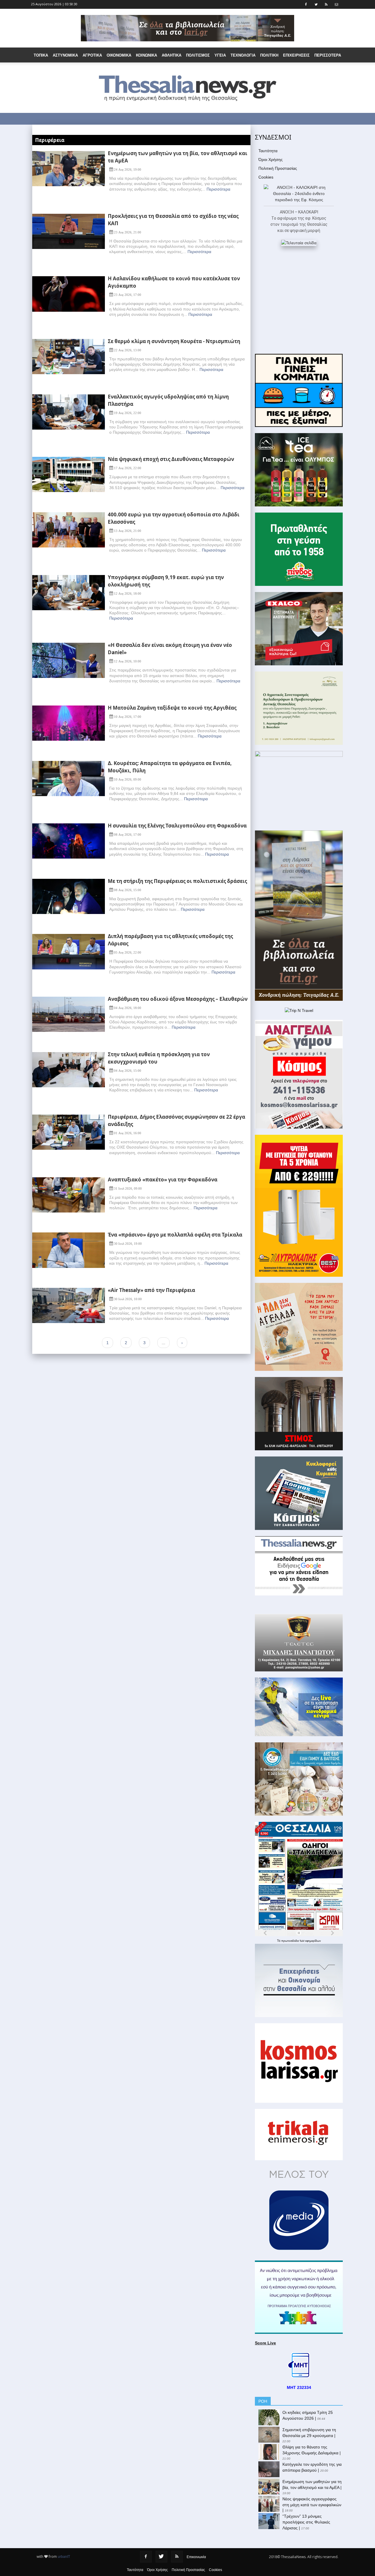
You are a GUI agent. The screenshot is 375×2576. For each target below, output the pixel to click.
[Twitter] (161, 2557)
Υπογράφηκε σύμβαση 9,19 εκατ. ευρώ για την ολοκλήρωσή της (166, 581)
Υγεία (220, 55)
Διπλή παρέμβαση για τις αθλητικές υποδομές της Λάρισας (170, 940)
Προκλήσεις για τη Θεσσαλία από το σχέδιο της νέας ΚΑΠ (173, 220)
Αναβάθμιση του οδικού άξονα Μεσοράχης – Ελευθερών (178, 999)
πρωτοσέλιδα (290, 1941)
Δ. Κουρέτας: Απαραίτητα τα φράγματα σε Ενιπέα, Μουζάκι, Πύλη (170, 767)
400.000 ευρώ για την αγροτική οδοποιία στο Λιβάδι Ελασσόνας (174, 518)
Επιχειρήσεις (296, 55)
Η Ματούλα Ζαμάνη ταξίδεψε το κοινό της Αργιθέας (172, 708)
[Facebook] (146, 2557)
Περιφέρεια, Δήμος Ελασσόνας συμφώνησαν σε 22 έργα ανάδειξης (177, 1120)
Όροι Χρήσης (271, 160)
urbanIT (64, 2557)
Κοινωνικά (146, 55)
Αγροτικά (92, 55)
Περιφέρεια (50, 140)
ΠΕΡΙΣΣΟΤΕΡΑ (328, 55)
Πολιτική (269, 55)
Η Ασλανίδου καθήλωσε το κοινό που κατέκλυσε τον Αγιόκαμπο (174, 282)
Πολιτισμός (198, 55)
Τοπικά (41, 55)
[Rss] (177, 2557)
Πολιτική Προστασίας (278, 168)
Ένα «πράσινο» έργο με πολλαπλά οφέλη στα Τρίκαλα (175, 1235)
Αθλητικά (172, 55)
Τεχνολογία (243, 55)
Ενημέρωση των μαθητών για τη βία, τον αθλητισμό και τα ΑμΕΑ (178, 157)
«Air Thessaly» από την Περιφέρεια (151, 1290)
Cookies (266, 177)
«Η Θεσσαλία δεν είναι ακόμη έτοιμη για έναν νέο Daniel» (170, 649)
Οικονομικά (119, 55)
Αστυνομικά (65, 55)
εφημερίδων (313, 1941)
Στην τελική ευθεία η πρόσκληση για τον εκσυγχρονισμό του (159, 1058)
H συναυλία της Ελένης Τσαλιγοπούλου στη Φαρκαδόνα (177, 826)
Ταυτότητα (268, 151)
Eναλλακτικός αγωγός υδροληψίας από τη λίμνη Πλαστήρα (168, 400)
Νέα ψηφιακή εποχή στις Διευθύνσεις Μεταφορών (171, 459)
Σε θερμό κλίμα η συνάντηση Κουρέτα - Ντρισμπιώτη (174, 341)
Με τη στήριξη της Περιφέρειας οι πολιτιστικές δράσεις (177, 881)
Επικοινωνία (196, 2557)
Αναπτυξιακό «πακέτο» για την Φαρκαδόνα (163, 1180)
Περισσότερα (218, 189)
